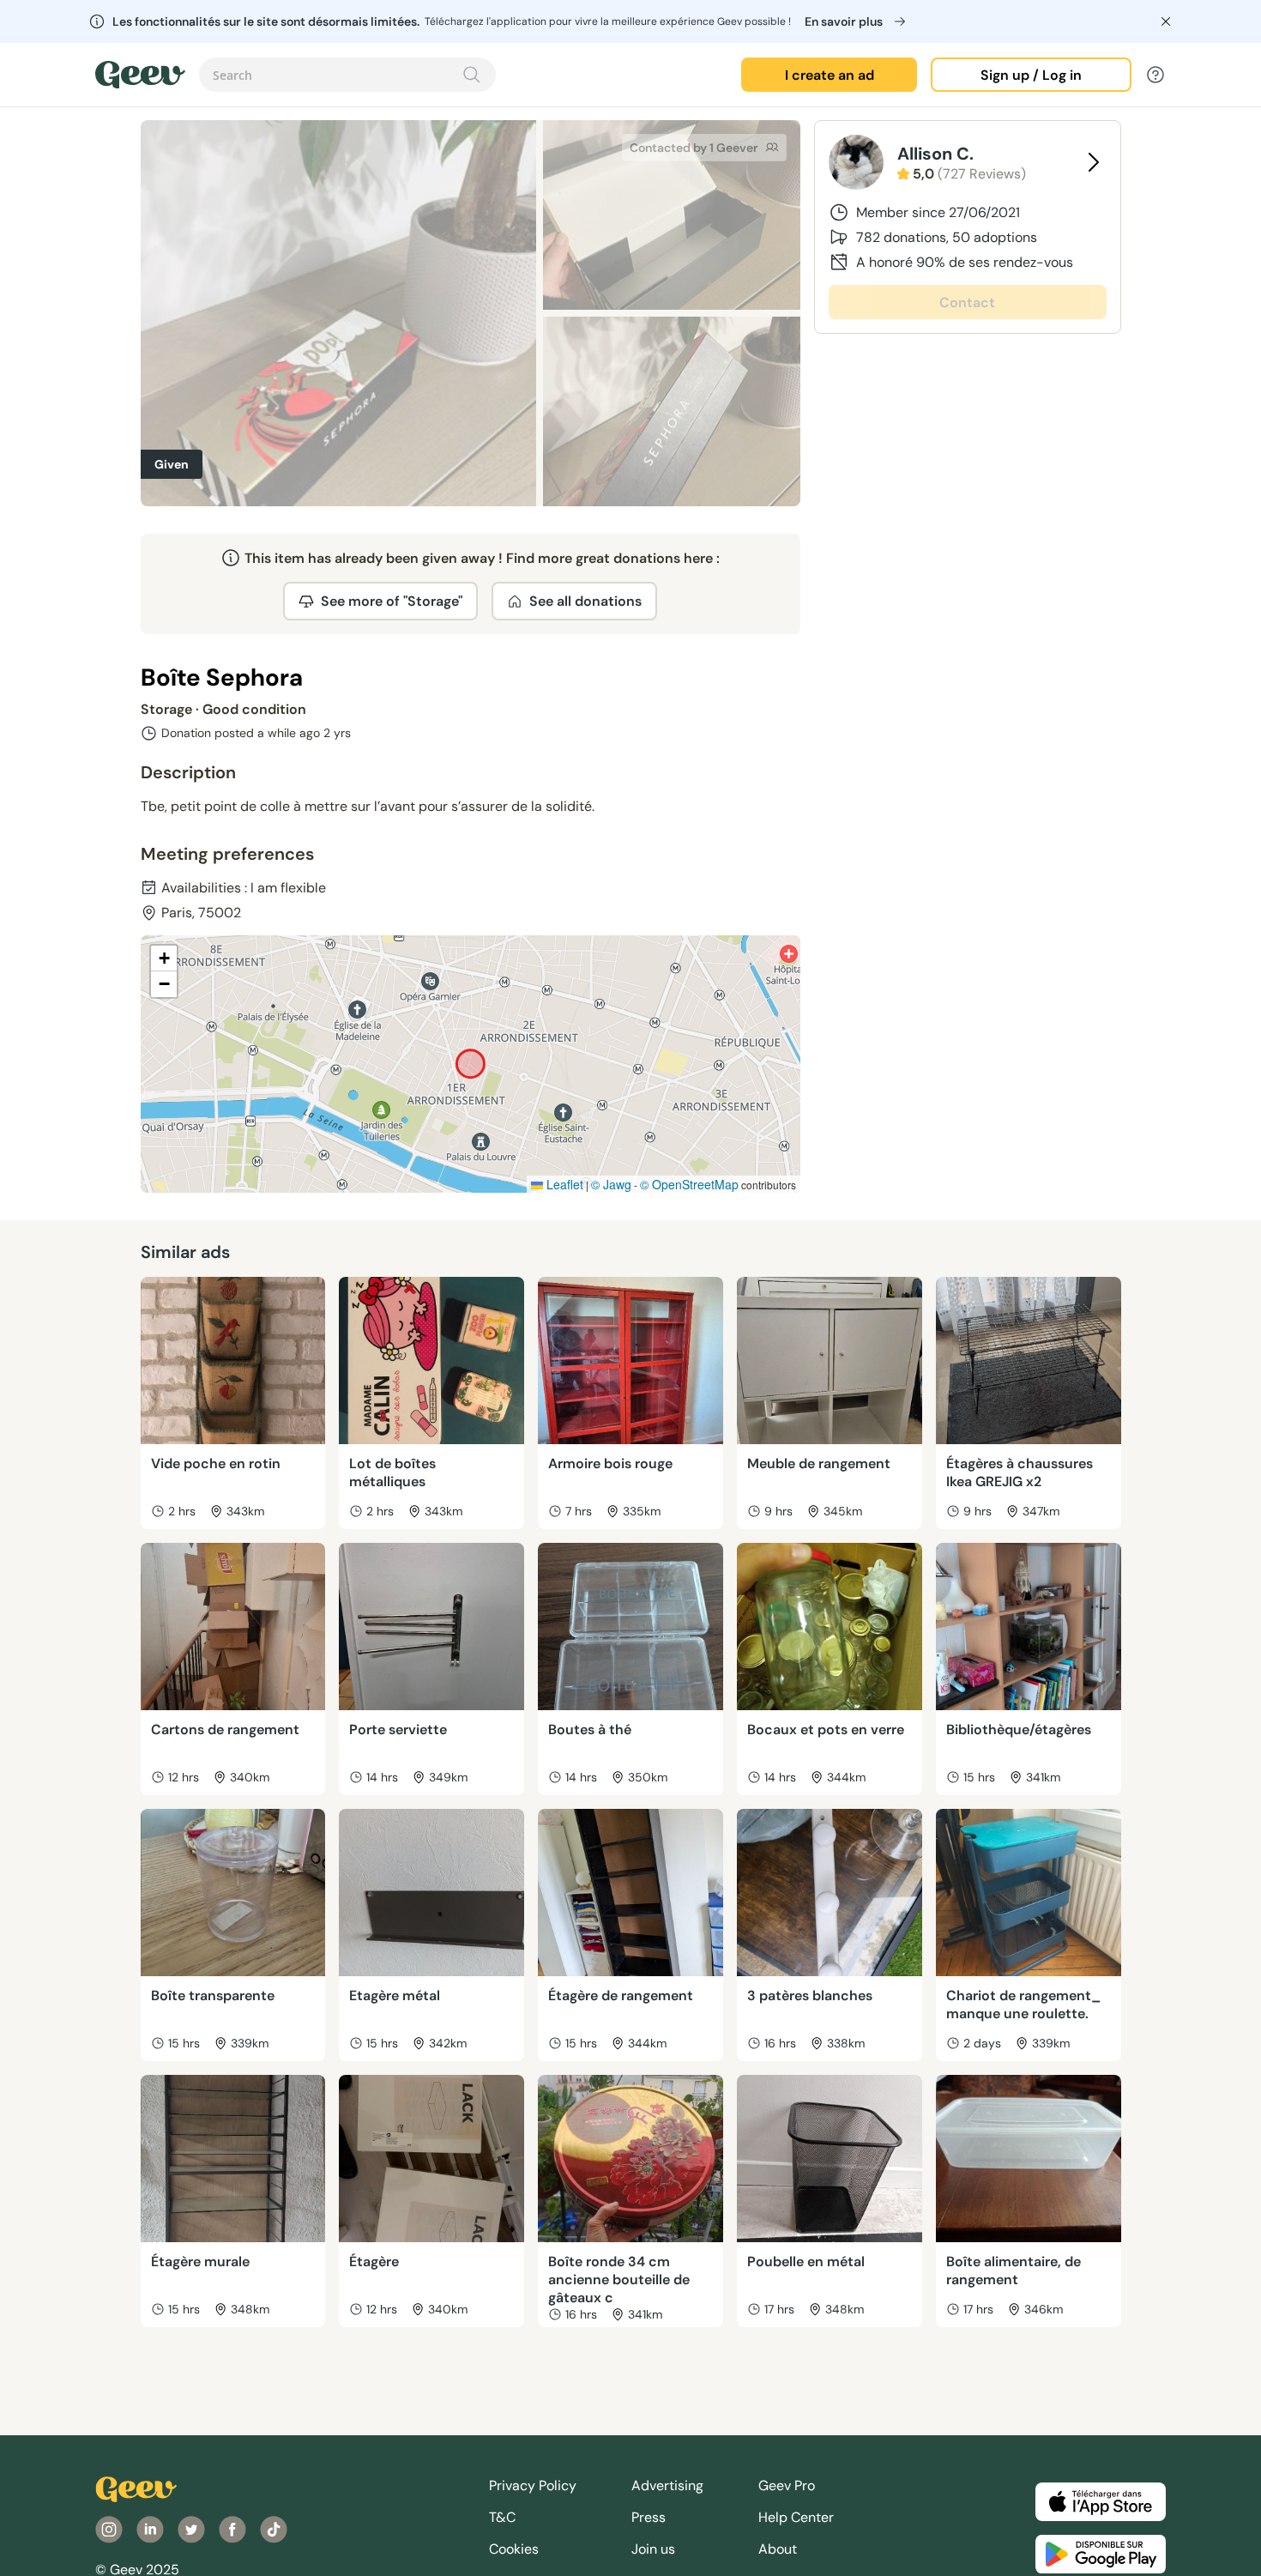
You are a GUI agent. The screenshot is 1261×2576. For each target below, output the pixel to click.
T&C (502, 2517)
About (778, 2549)
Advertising (667, 2485)
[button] (164, 958)
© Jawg (611, 1184)
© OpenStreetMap (689, 1184)
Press (649, 2517)
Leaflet (563, 1184)
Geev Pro (787, 2485)
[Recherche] (472, 75)
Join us (653, 2549)
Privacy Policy (533, 2485)
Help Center (796, 2517)
